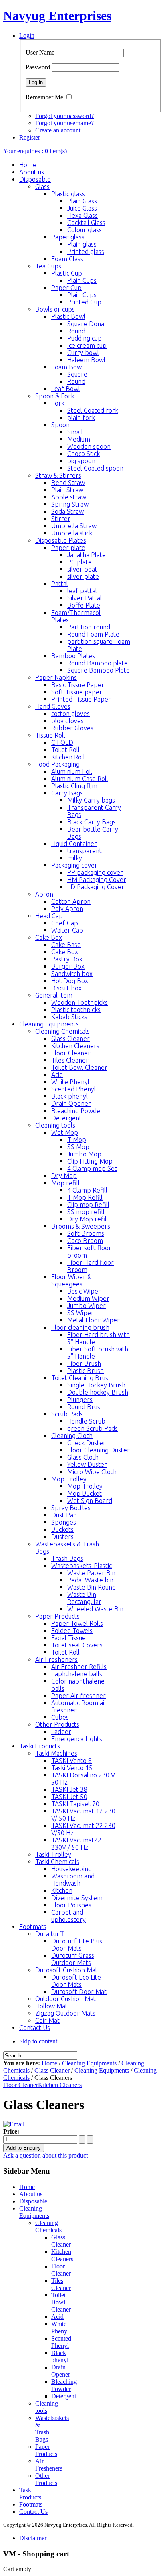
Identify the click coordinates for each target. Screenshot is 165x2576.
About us (31, 2194)
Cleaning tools (47, 2407)
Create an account (58, 130)
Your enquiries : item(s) (35, 151)
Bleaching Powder (64, 2385)
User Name (40, 52)
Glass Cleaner (52, 2070)
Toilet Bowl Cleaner (61, 2302)
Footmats (31, 2504)
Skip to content (38, 2041)
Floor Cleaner (21, 2085)
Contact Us (33, 2512)
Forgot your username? (64, 123)
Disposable (33, 2201)
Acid (57, 2317)
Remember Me (44, 97)
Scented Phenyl (61, 2342)
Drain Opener (61, 2371)
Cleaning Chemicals (48, 2226)
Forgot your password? (64, 116)
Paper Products (46, 2450)
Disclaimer (33, 2538)
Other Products (46, 2479)
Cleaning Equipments (89, 2063)
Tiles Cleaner (61, 2284)
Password (38, 67)
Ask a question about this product (45, 2155)
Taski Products (30, 2494)
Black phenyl (60, 2356)
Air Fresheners (49, 2465)
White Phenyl (60, 2328)
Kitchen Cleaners (60, 2085)
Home (49, 2063)
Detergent (64, 2396)
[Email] (14, 2124)
